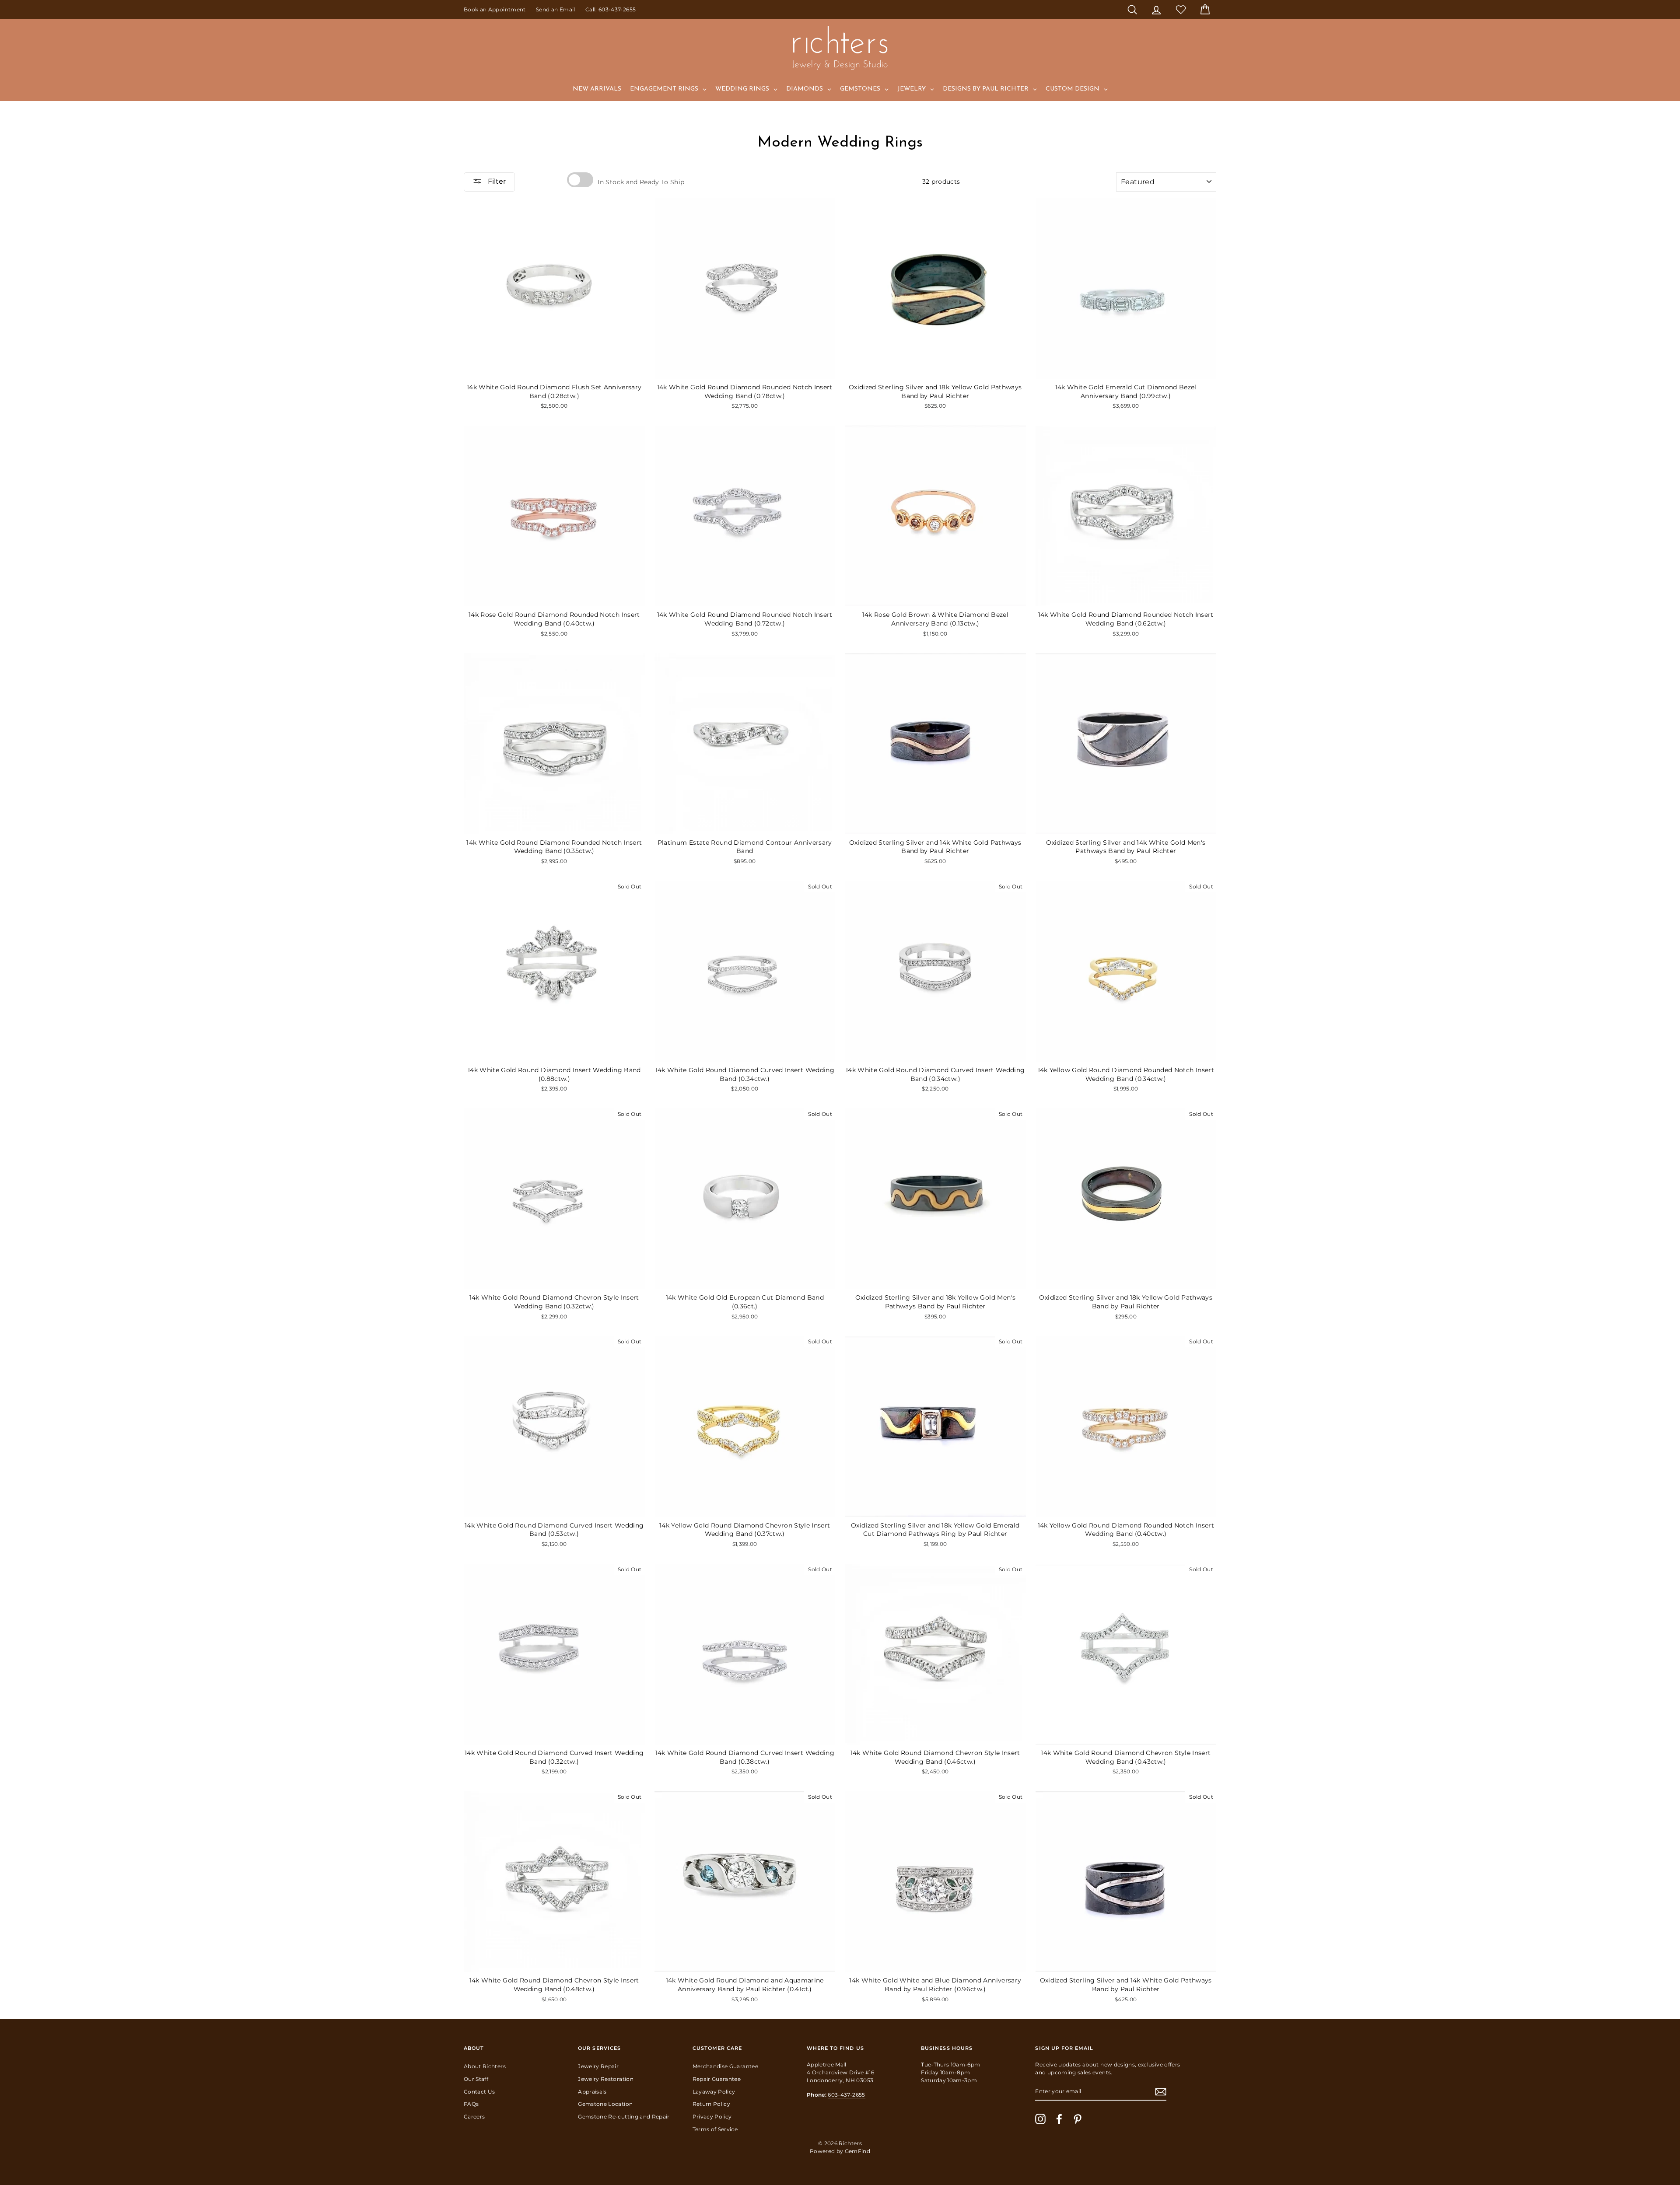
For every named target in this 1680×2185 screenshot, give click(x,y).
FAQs (471, 2104)
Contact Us (479, 2092)
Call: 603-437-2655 (611, 9)
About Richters (485, 2066)
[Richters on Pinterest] (1078, 2119)
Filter (496, 181)
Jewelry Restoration (606, 2079)
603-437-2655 (846, 2095)
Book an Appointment (495, 9)
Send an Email (556, 9)
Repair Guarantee (717, 2079)
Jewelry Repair (598, 2066)
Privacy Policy (712, 2117)
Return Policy (712, 2104)
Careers (474, 2117)
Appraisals (592, 2092)
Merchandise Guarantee (725, 2066)
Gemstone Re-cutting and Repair (624, 2117)
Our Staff (476, 2079)
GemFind (857, 2151)
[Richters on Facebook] (1059, 2119)
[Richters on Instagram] (1040, 2119)
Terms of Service (715, 2129)
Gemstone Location (605, 2104)
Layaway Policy (714, 2092)
